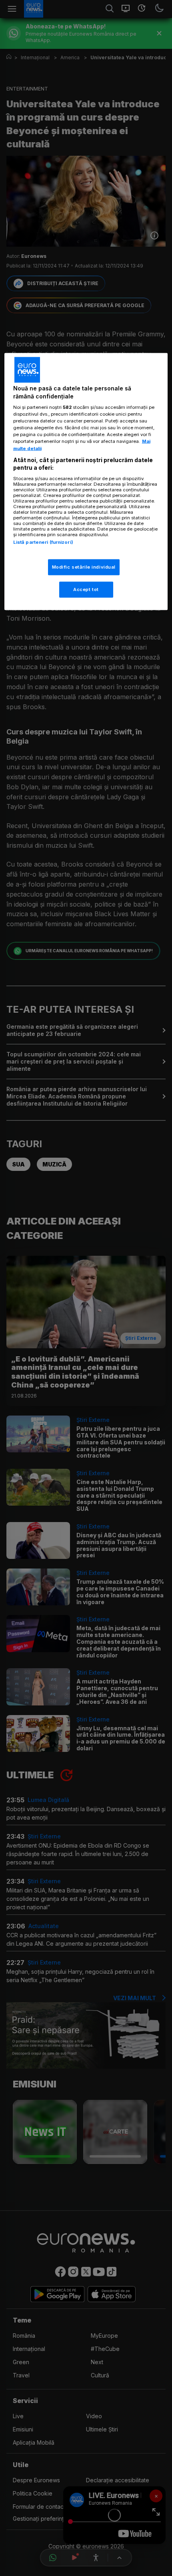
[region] (86, 481)
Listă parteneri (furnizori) (43, 542)
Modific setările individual (84, 567)
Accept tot (86, 589)
